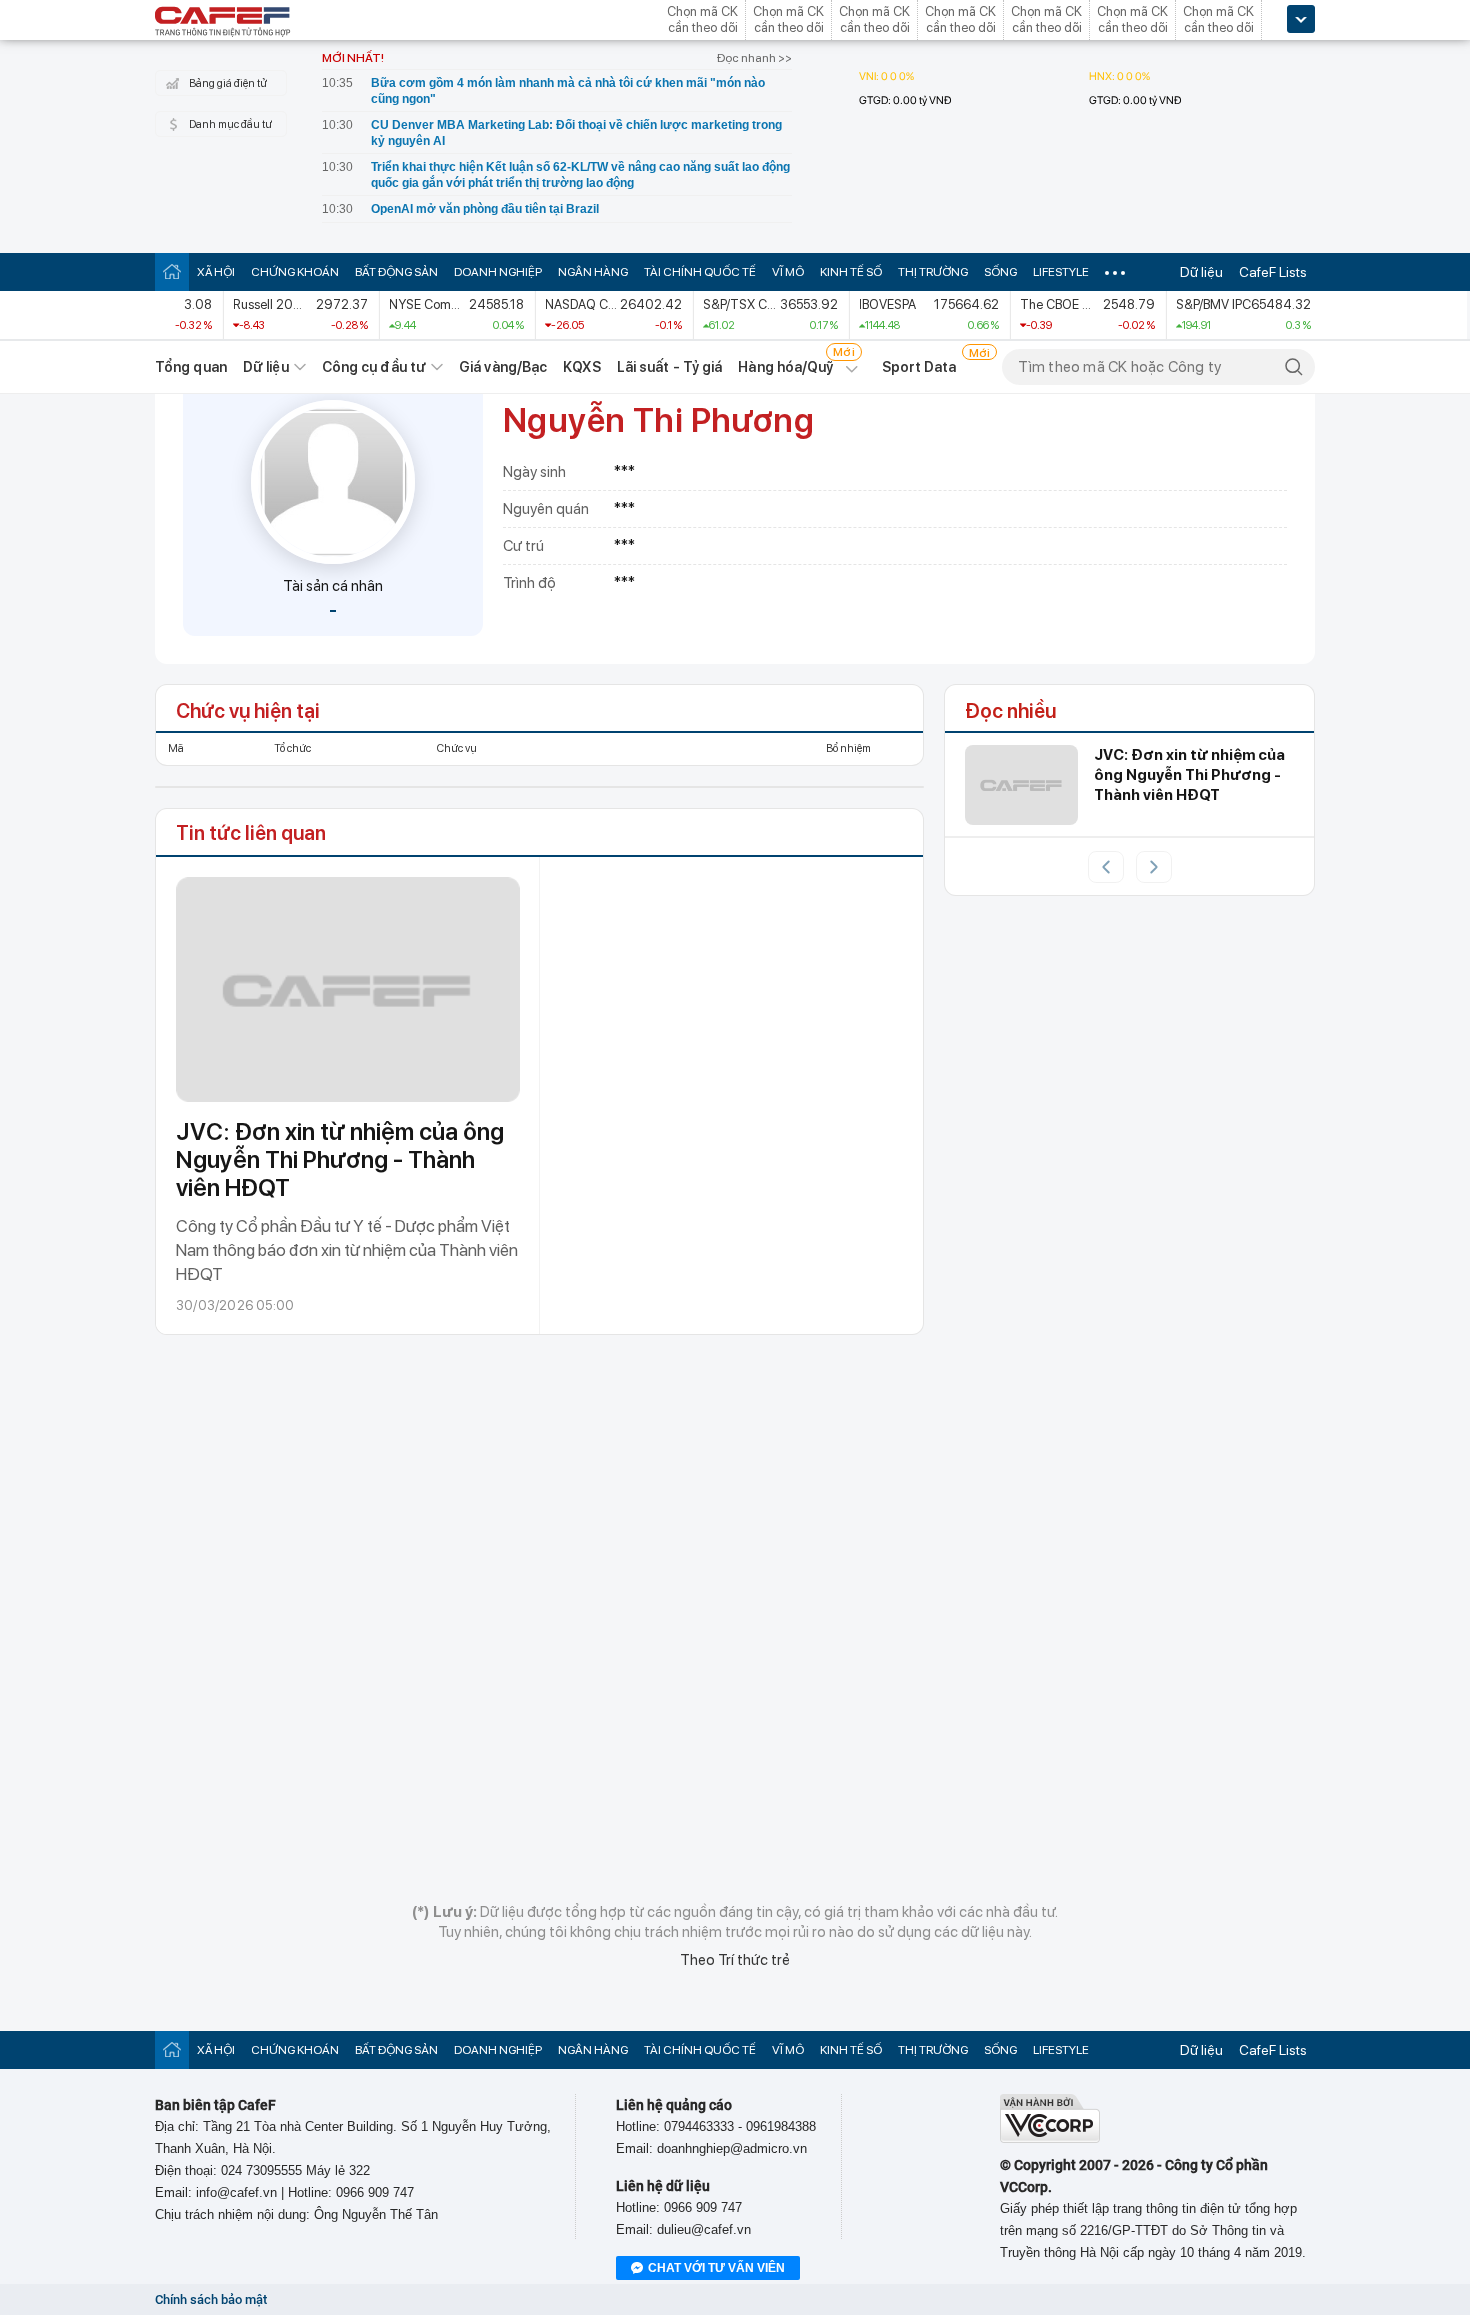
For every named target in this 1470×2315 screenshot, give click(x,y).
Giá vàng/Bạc (503, 367)
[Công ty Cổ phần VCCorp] (1050, 2138)
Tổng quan (191, 367)
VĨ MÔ (788, 272)
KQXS (581, 367)
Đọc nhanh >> (754, 58)
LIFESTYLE (1061, 272)
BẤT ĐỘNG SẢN (396, 272)
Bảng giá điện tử (228, 83)
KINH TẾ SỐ (851, 272)
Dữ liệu (1201, 272)
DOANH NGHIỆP (498, 272)
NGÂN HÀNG (593, 272)
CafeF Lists (1273, 272)
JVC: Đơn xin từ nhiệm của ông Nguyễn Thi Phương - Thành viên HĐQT (340, 1159)
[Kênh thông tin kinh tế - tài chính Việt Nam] (223, 23)
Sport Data (919, 367)
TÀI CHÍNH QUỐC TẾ (700, 272)
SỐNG (1000, 272)
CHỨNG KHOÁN (295, 272)
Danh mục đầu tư (230, 124)
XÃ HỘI (216, 272)
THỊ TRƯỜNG (933, 272)
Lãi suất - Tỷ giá (670, 367)
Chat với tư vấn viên (716, 2268)
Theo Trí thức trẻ (735, 1960)
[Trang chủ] (172, 271)
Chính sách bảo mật (211, 2299)
